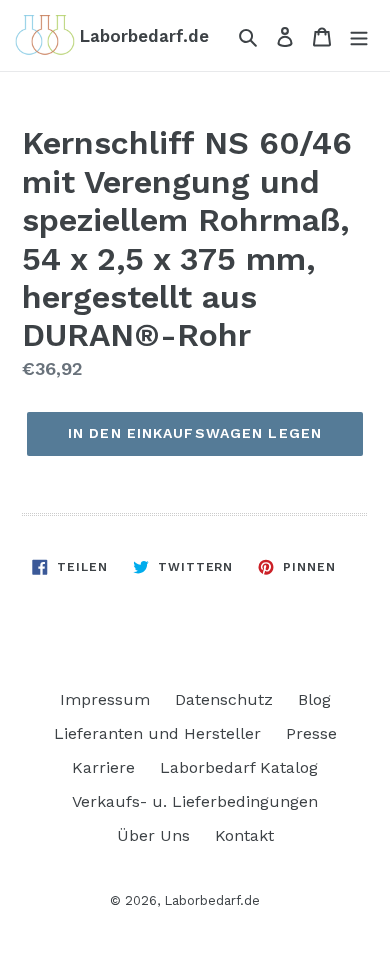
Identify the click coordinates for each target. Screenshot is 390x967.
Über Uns (153, 835)
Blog (314, 699)
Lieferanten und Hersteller (157, 733)
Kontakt (244, 835)
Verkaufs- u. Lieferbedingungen (195, 801)
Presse (311, 733)
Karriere (103, 767)
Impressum (105, 699)
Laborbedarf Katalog (239, 767)
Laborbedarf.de (212, 900)
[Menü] (359, 36)
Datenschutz (224, 699)
